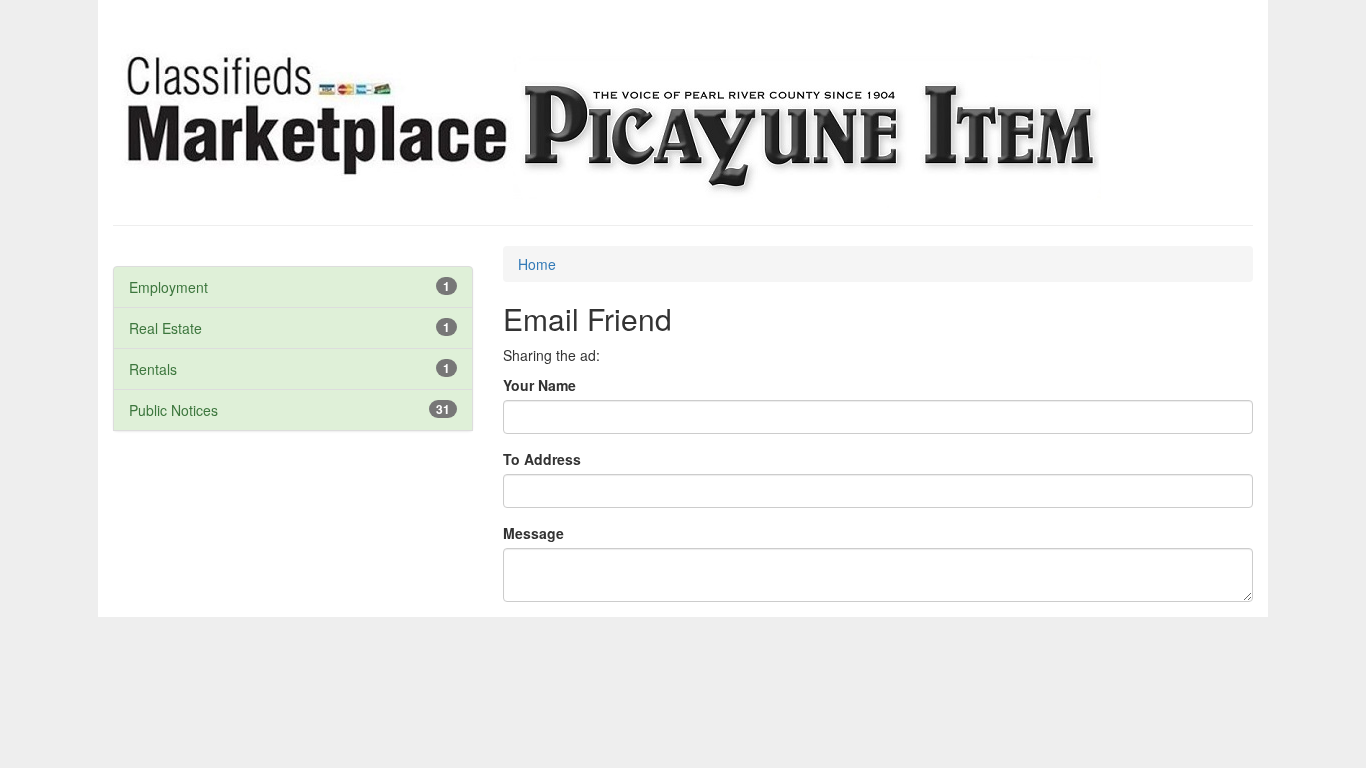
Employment (168, 287)
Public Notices (173, 410)
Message (533, 533)
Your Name (539, 385)
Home (537, 264)
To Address (542, 459)
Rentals (153, 369)
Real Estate (165, 328)
